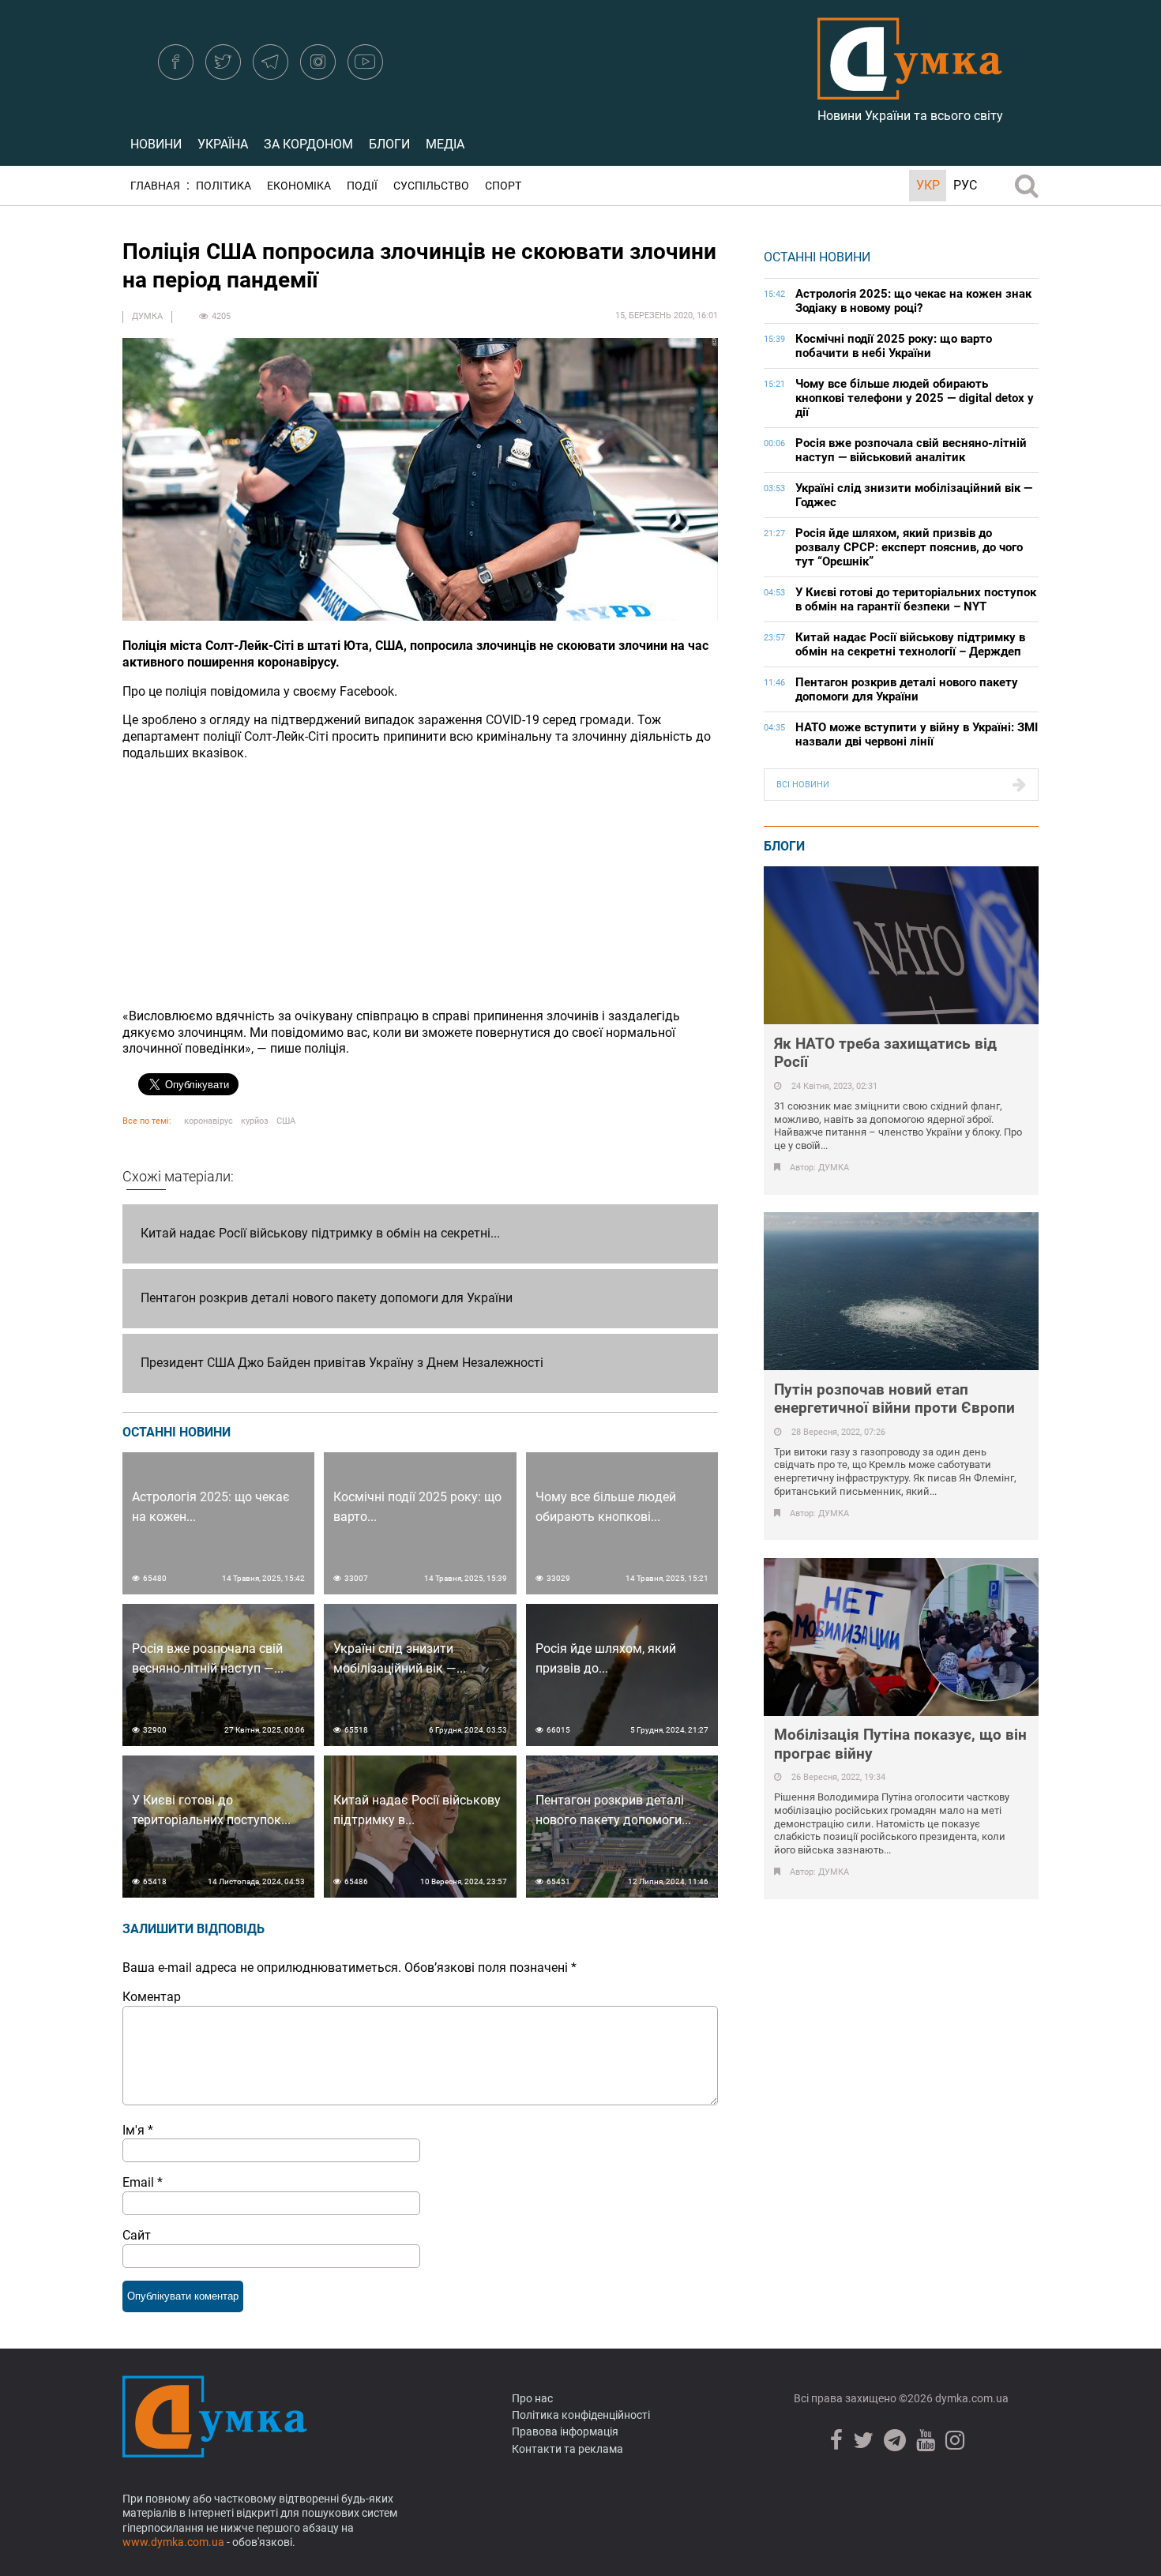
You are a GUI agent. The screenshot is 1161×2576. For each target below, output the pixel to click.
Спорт (503, 186)
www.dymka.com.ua (173, 2542)
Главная (155, 186)
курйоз (255, 1121)
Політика (224, 186)
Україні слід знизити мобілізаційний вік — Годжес (914, 495)
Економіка (299, 186)
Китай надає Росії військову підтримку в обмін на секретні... (320, 1233)
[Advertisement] (420, 885)
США (286, 1121)
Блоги (389, 144)
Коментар (152, 1997)
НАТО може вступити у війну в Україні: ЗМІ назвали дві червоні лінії (917, 734)
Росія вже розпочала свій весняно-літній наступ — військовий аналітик (911, 450)
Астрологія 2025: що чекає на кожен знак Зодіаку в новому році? (913, 301)
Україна (223, 144)
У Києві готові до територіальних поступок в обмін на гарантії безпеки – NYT (916, 599)
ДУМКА (147, 316)
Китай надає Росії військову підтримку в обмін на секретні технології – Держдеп (910, 644)
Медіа (445, 144)
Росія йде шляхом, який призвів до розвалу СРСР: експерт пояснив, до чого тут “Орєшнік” (909, 547)
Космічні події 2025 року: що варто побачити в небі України (894, 346)
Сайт (137, 2235)
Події (362, 186)
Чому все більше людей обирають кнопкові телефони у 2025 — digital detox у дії (915, 398)
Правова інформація (565, 2431)
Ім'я (138, 2130)
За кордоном (308, 144)
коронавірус (209, 1121)
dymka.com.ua (971, 2398)
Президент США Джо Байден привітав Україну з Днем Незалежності (342, 1363)
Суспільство (431, 186)
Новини (156, 144)
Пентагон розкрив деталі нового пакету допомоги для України (327, 1298)
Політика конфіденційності (581, 2415)
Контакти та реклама (567, 2449)
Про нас (532, 2398)
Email (143, 2182)
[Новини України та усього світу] (910, 91)
